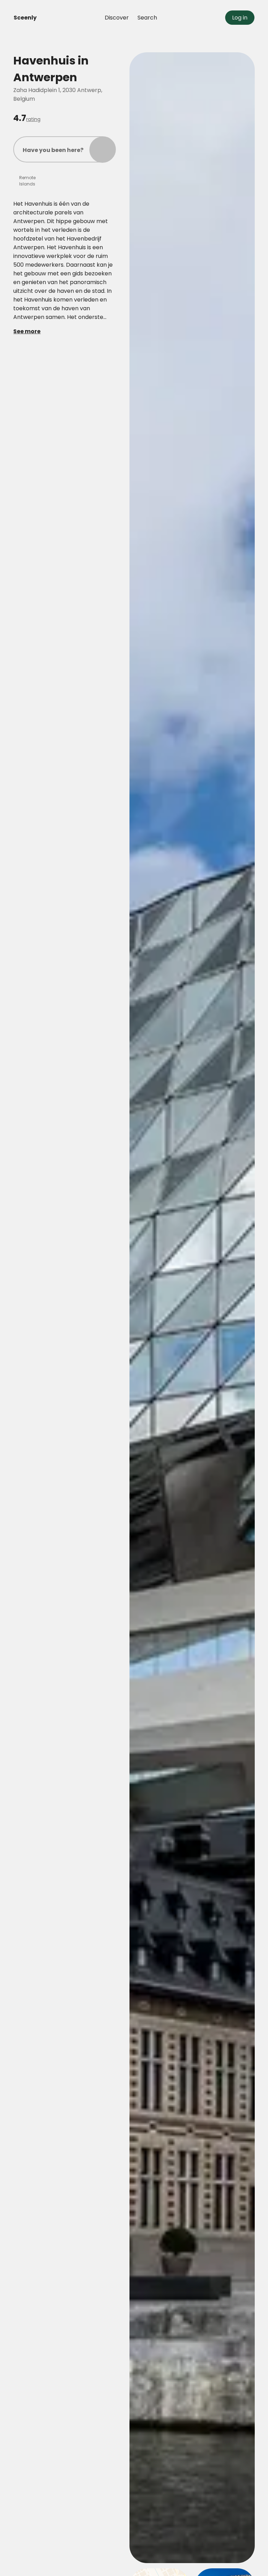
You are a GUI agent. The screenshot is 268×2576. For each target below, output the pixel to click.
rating (33, 119)
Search (147, 18)
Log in (240, 18)
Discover (117, 18)
